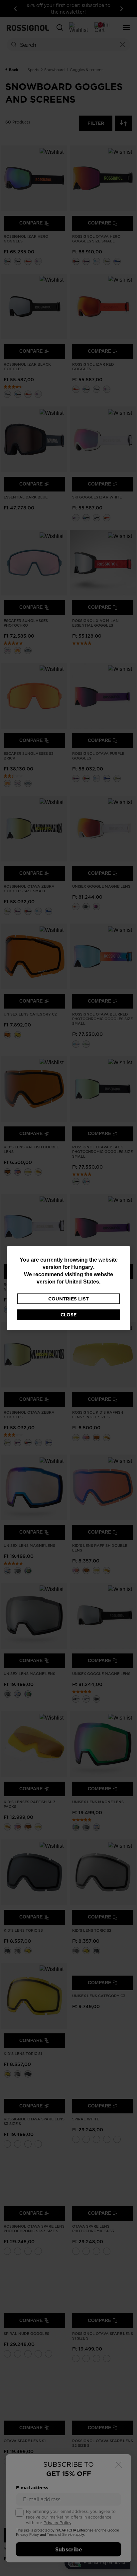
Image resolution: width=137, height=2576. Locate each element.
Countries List (68, 1299)
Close (68, 1315)
